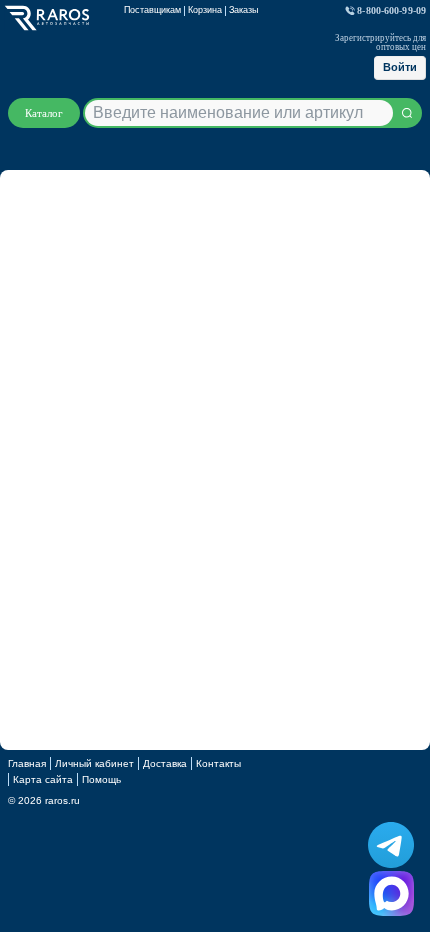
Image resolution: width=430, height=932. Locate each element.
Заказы (243, 10)
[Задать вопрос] (391, 893)
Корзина (205, 10)
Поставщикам (152, 10)
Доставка (165, 763)
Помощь (101, 779)
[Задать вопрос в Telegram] (391, 845)
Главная (27, 763)
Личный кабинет (94, 763)
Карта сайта (43, 779)
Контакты (218, 763)
